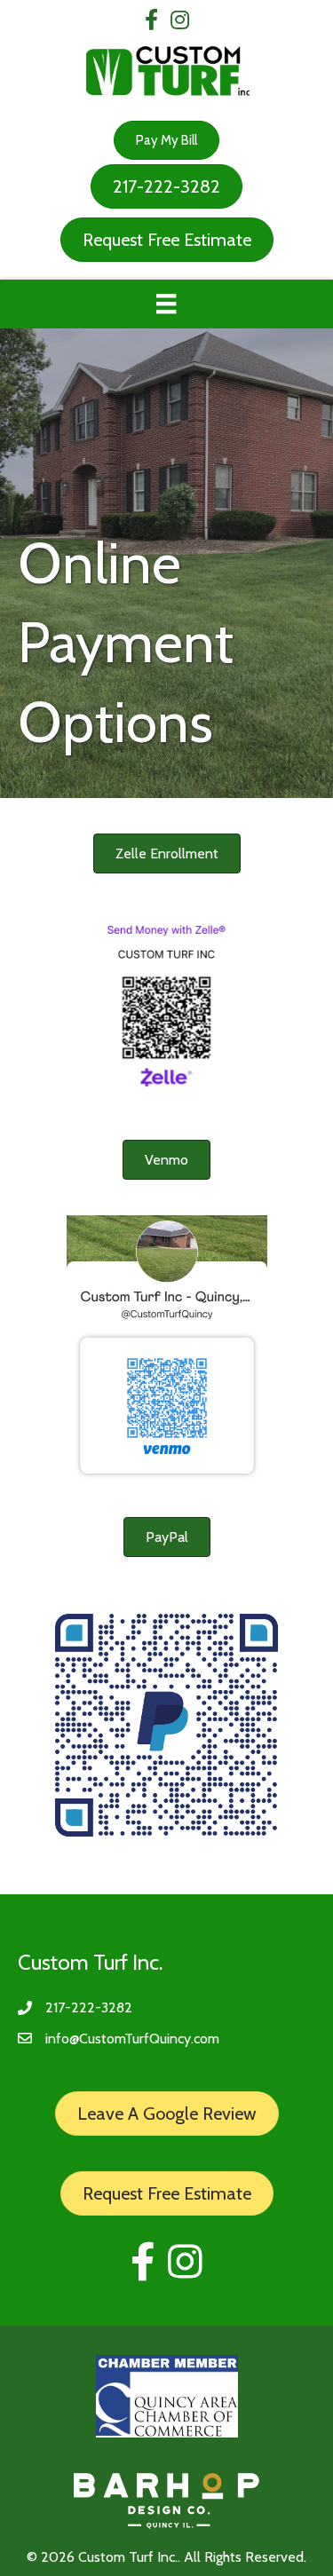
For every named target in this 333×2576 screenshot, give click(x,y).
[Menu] (166, 304)
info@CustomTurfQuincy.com (132, 2039)
